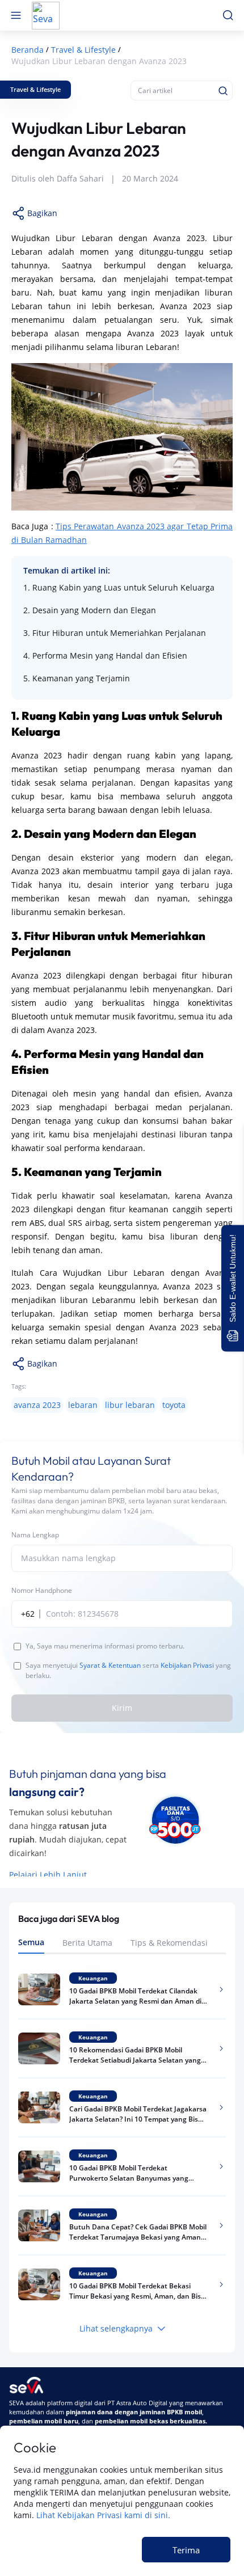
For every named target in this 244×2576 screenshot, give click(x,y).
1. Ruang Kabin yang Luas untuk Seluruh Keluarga (119, 587)
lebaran (83, 1405)
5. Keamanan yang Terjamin (77, 678)
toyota (174, 1405)
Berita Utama (87, 1943)
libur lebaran (130, 1405)
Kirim (122, 1708)
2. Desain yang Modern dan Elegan (90, 610)
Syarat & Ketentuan (110, 1665)
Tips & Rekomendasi (169, 1943)
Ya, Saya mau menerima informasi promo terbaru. (105, 1646)
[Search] (223, 91)
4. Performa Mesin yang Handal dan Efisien (105, 655)
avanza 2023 (37, 1405)
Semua (31, 1942)
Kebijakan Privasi (187, 1665)
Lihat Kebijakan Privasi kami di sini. (103, 2515)
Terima (186, 2550)
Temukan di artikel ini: (67, 570)
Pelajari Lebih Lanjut (48, 1875)
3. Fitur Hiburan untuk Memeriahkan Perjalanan (115, 633)
